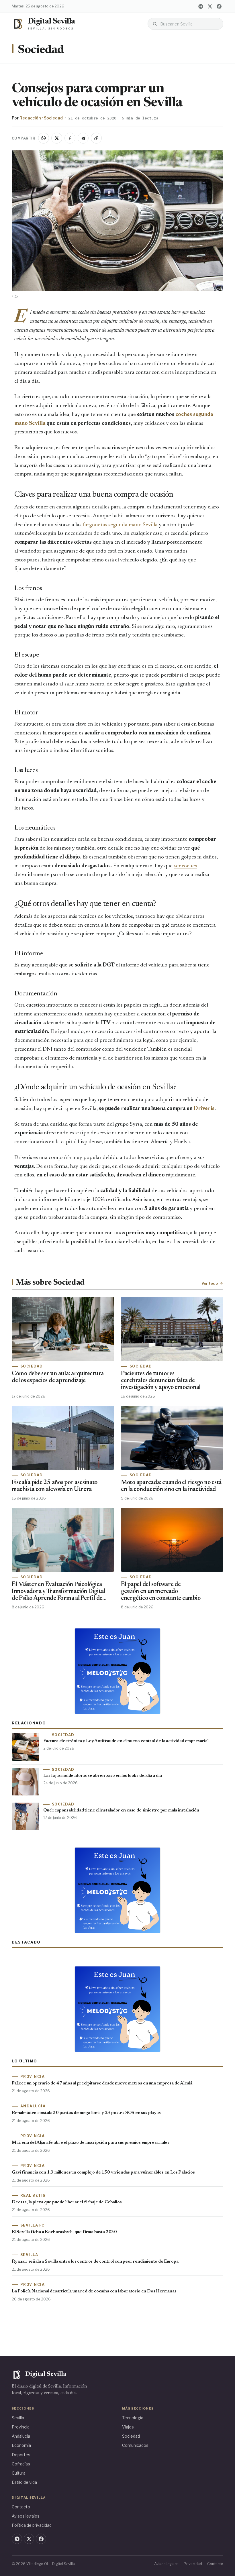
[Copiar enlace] (96, 138)
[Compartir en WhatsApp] (44, 138)
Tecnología (133, 2418)
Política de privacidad (32, 2525)
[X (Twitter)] (210, 6)
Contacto (21, 2507)
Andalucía (21, 2436)
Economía (21, 2445)
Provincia (21, 2427)
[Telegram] (201, 6)
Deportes (21, 2455)
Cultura (19, 2473)
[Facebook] (219, 6)
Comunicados (135, 2445)
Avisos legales (26, 2516)
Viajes (128, 2427)
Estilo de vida (24, 2482)
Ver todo (210, 1283)
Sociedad (41, 50)
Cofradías (21, 2464)
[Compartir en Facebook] (70, 138)
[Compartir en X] (57, 138)
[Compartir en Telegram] (83, 138)
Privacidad (193, 2564)
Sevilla (18, 2418)
